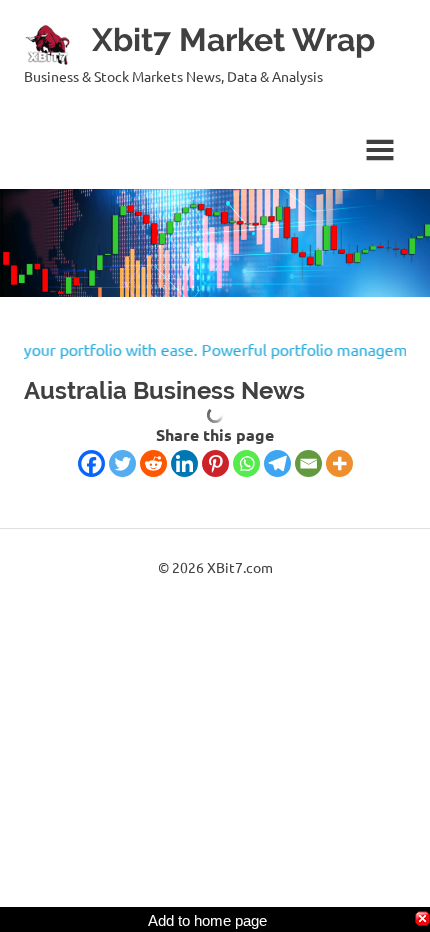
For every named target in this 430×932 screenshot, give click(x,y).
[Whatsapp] (246, 463)
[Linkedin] (184, 463)
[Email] (308, 463)
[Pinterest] (215, 463)
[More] (339, 463)
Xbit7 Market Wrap (233, 39)
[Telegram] (277, 463)
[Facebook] (91, 463)
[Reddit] (153, 463)
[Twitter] (122, 463)
